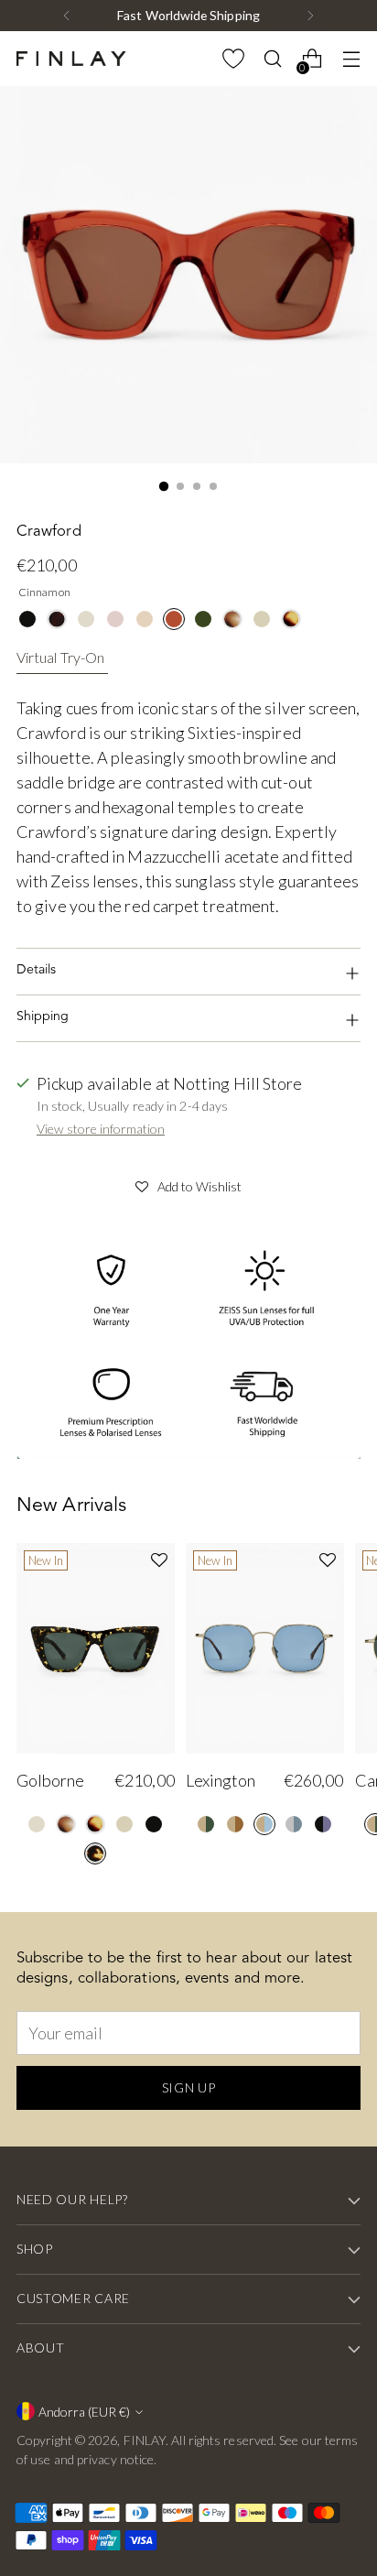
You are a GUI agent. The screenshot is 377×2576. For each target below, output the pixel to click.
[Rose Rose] (115, 619)
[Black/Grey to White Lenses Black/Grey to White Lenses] (323, 1824)
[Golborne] (96, 1648)
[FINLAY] (71, 59)
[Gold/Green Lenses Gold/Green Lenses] (206, 1824)
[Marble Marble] (232, 619)
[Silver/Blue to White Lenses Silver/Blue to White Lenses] (294, 1824)
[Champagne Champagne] (86, 619)
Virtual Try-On (60, 657)
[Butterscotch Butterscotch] (145, 619)
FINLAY (145, 2440)
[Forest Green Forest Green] (203, 619)
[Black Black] (27, 619)
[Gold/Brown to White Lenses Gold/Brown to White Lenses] (235, 1824)
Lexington (221, 1780)
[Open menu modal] (351, 59)
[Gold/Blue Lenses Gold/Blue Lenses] (264, 1824)
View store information (101, 1129)
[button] (188, 1184)
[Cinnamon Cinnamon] (174, 619)
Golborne (50, 1780)
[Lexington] (265, 1648)
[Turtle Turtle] (95, 1853)
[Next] (310, 16)
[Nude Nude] (262, 619)
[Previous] (67, 16)
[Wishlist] (233, 59)
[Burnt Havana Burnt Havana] (291, 619)
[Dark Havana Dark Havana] (57, 619)
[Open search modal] (272, 59)
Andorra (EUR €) (84, 2412)
